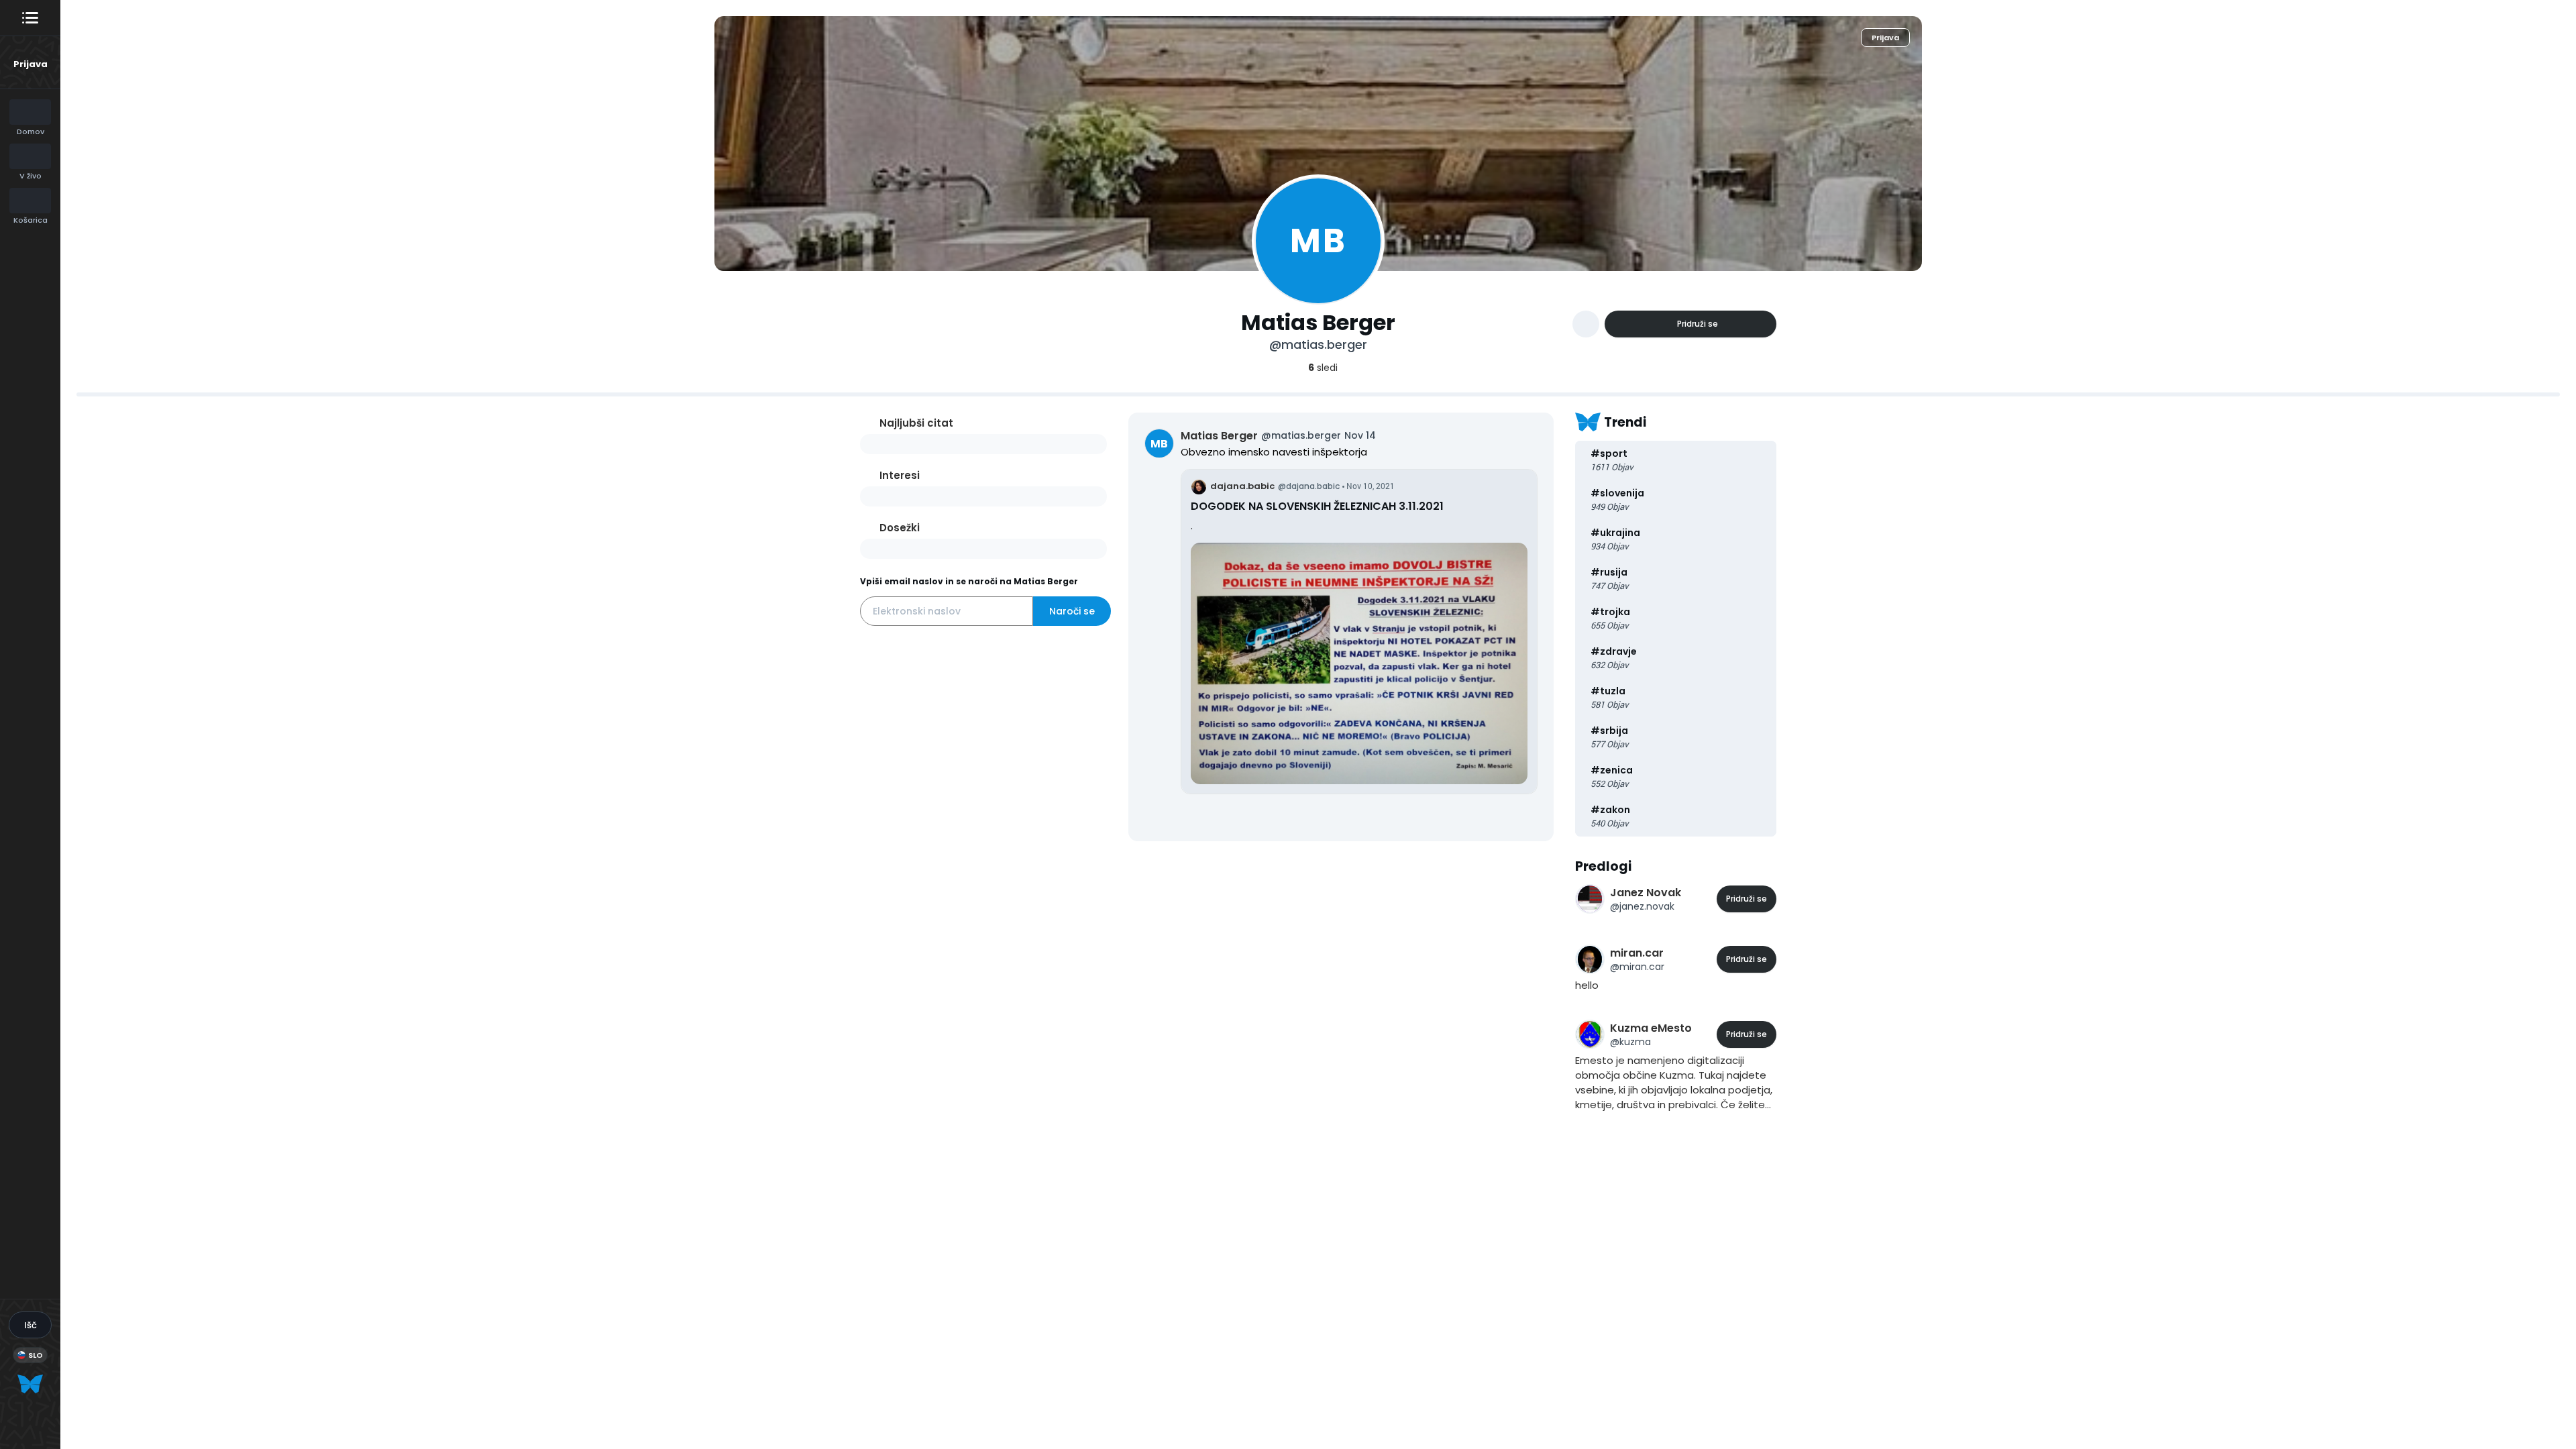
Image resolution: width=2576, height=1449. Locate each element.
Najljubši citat (916, 423)
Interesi (900, 475)
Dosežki (900, 528)
